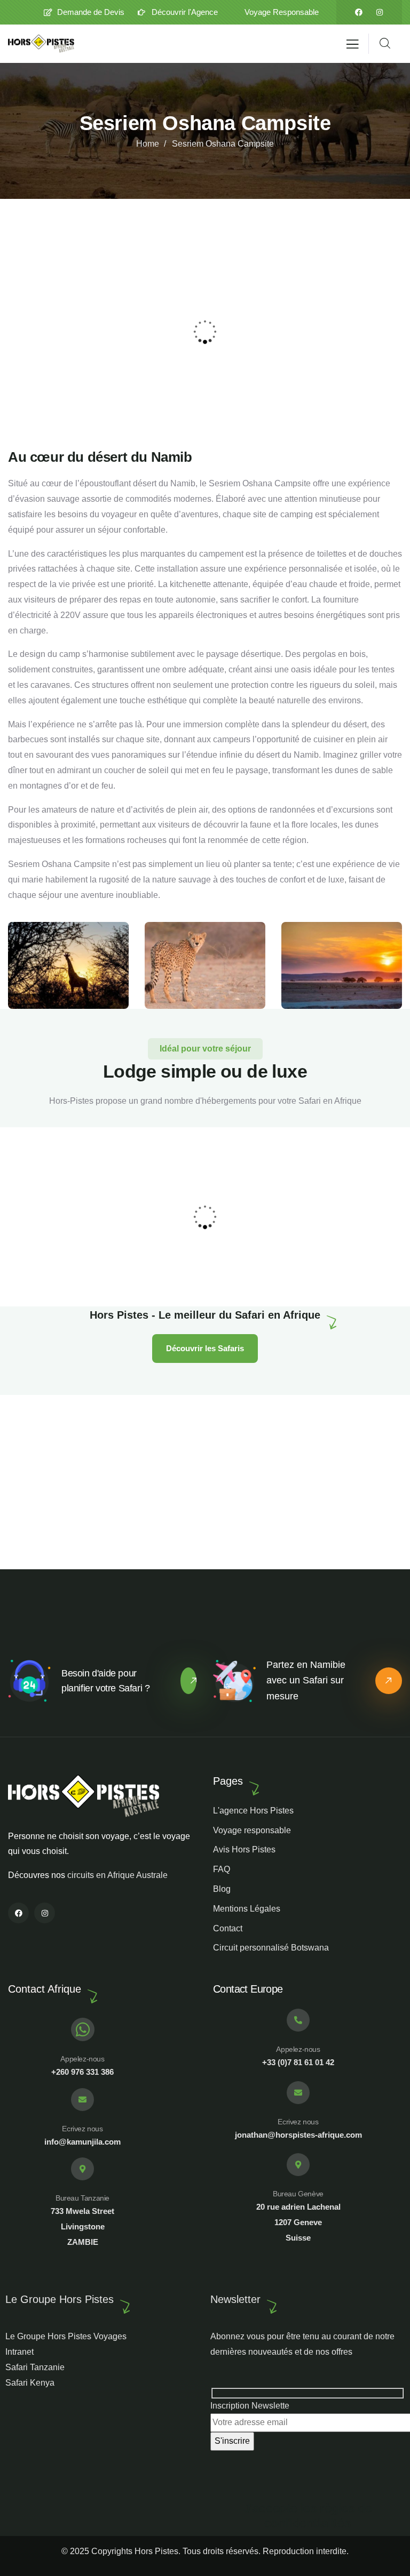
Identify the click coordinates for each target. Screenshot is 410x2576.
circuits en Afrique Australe (117, 1875)
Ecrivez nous (82, 2129)
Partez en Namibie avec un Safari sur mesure (306, 1681)
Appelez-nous (82, 2059)
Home (148, 144)
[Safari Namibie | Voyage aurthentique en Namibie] (41, 44)
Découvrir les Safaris (205, 1348)
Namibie (153, 1275)
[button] (397, 331)
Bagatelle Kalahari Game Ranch (206, 1261)
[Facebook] (359, 12)
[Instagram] (380, 12)
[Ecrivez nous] (82, 2100)
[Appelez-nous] (83, 2029)
